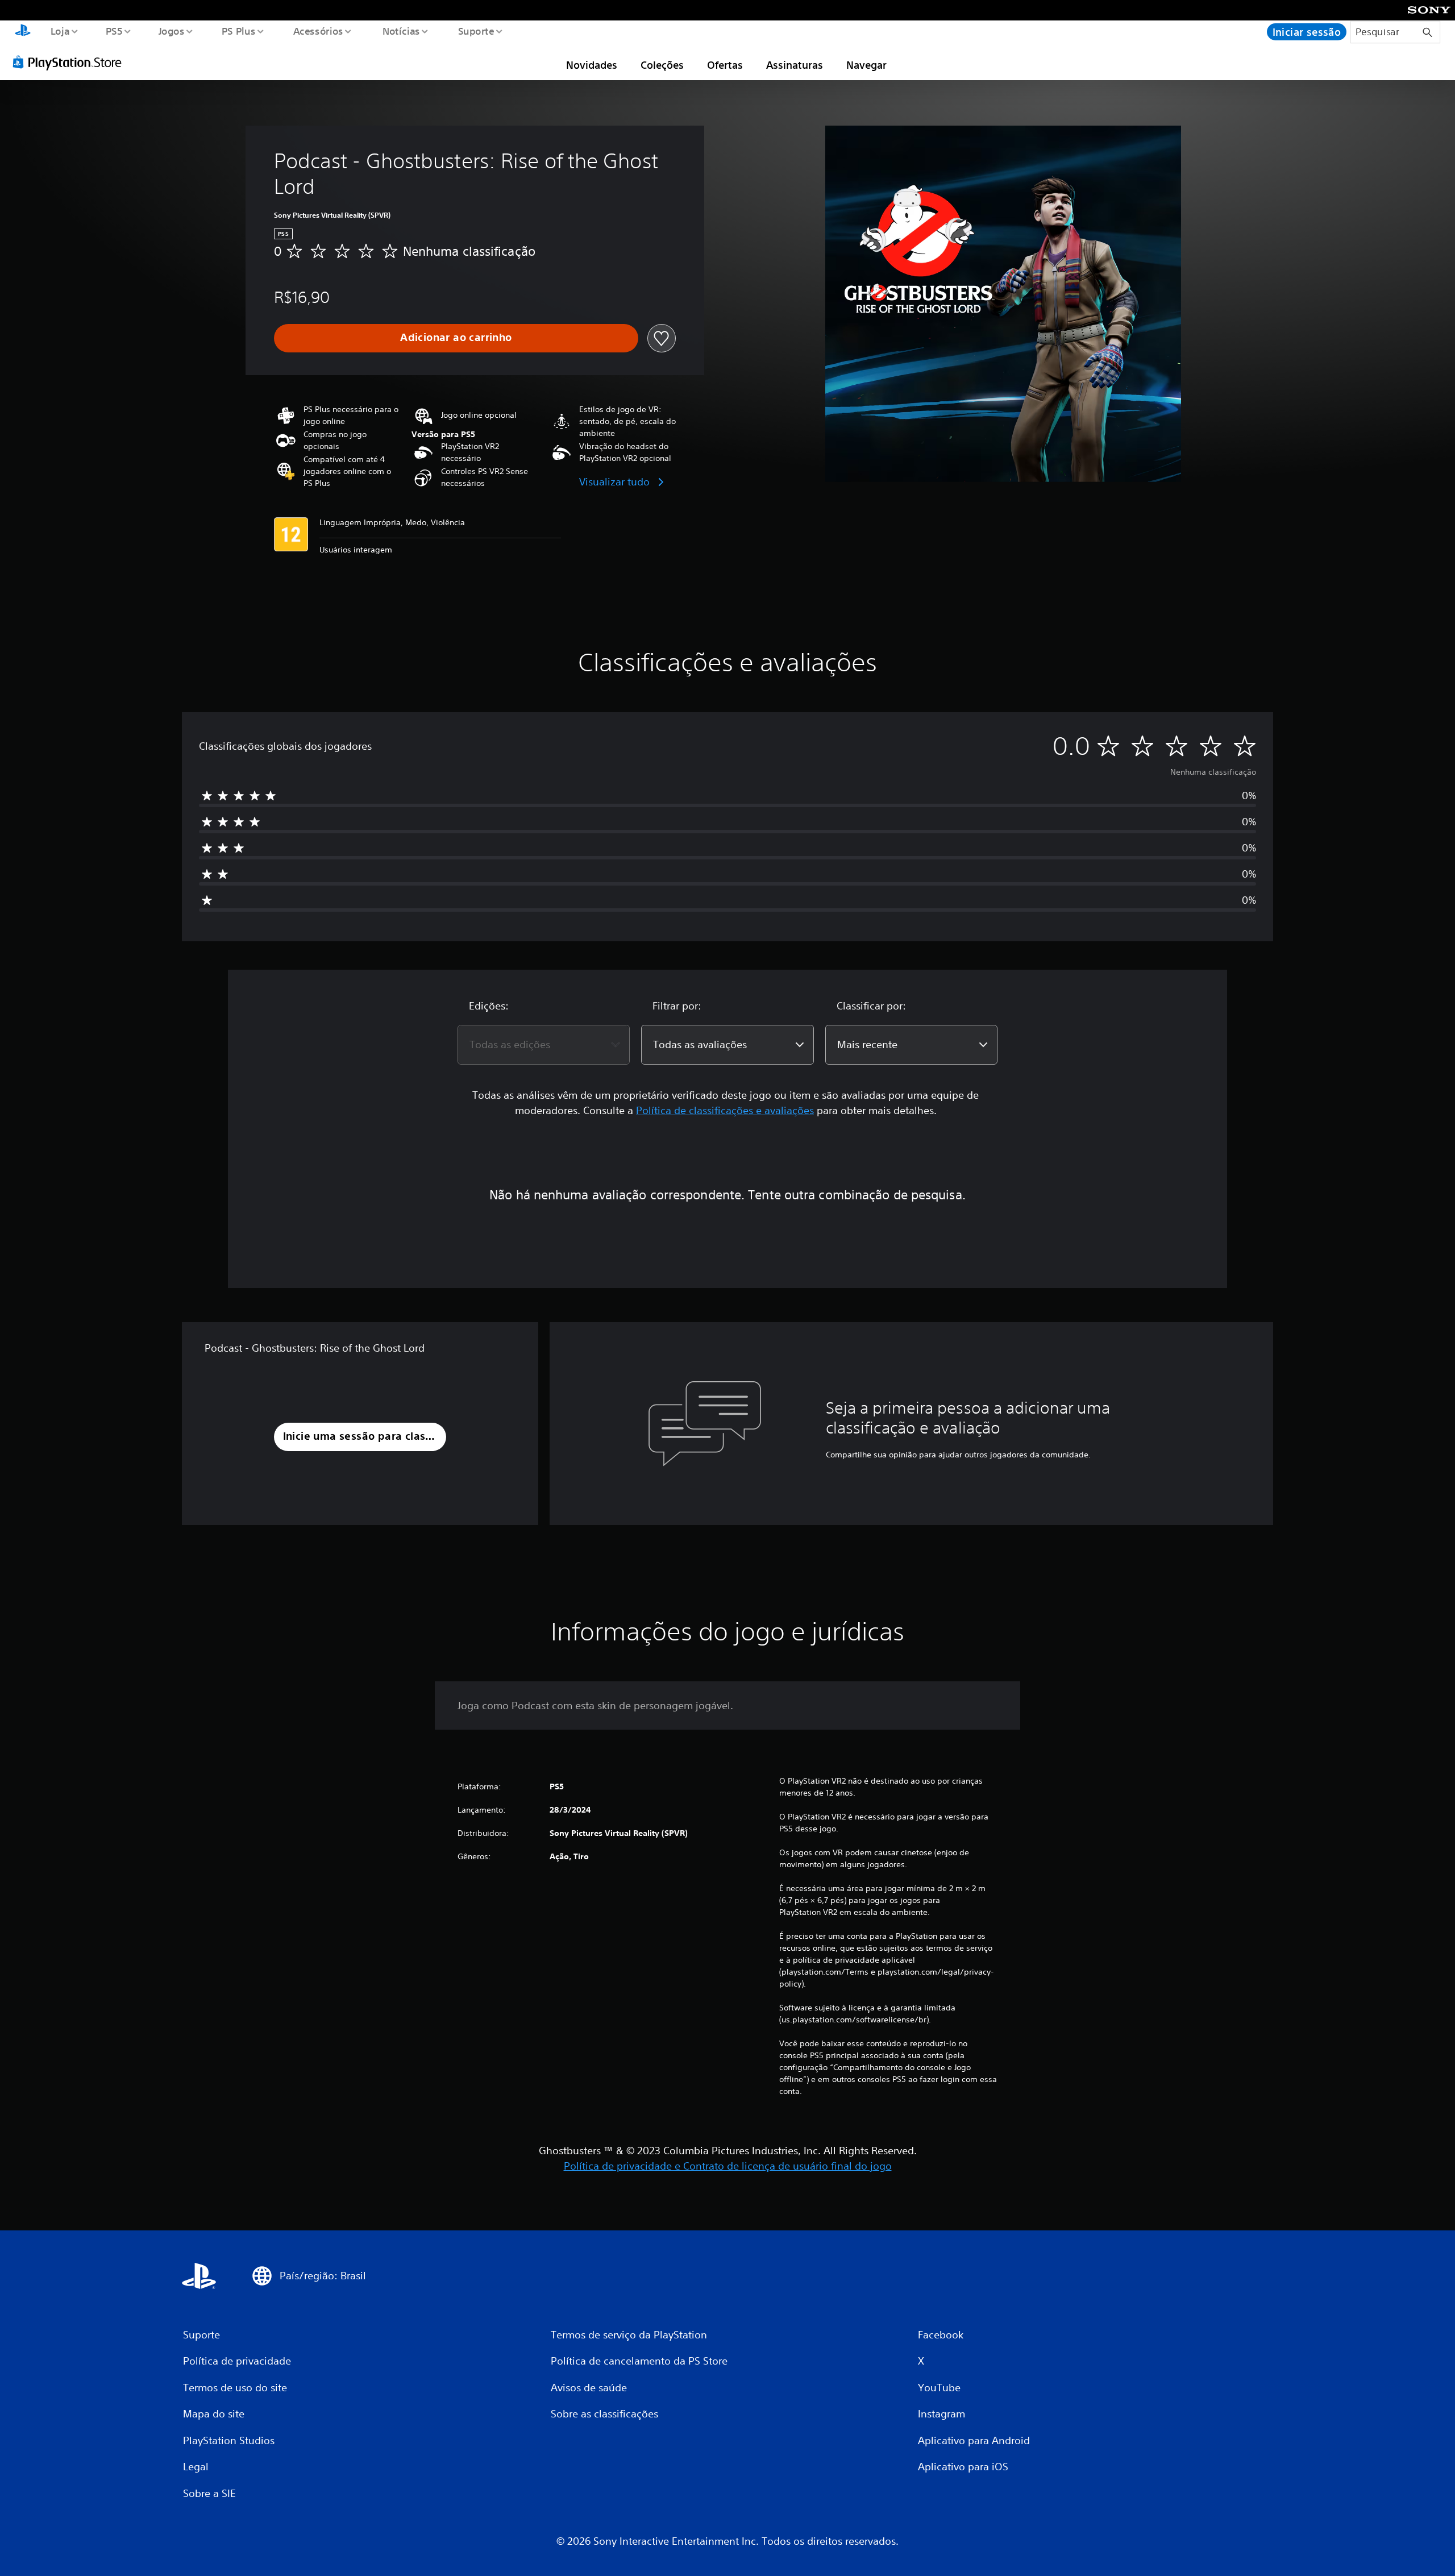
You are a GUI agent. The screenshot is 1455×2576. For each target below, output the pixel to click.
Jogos (172, 31)
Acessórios (318, 31)
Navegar (866, 65)
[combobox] (544, 1045)
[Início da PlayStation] (23, 32)
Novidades (592, 65)
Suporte (476, 31)
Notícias (401, 31)
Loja (60, 31)
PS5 (114, 31)
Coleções (662, 65)
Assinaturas (795, 65)
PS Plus (239, 31)
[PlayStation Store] (71, 62)
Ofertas (725, 65)
